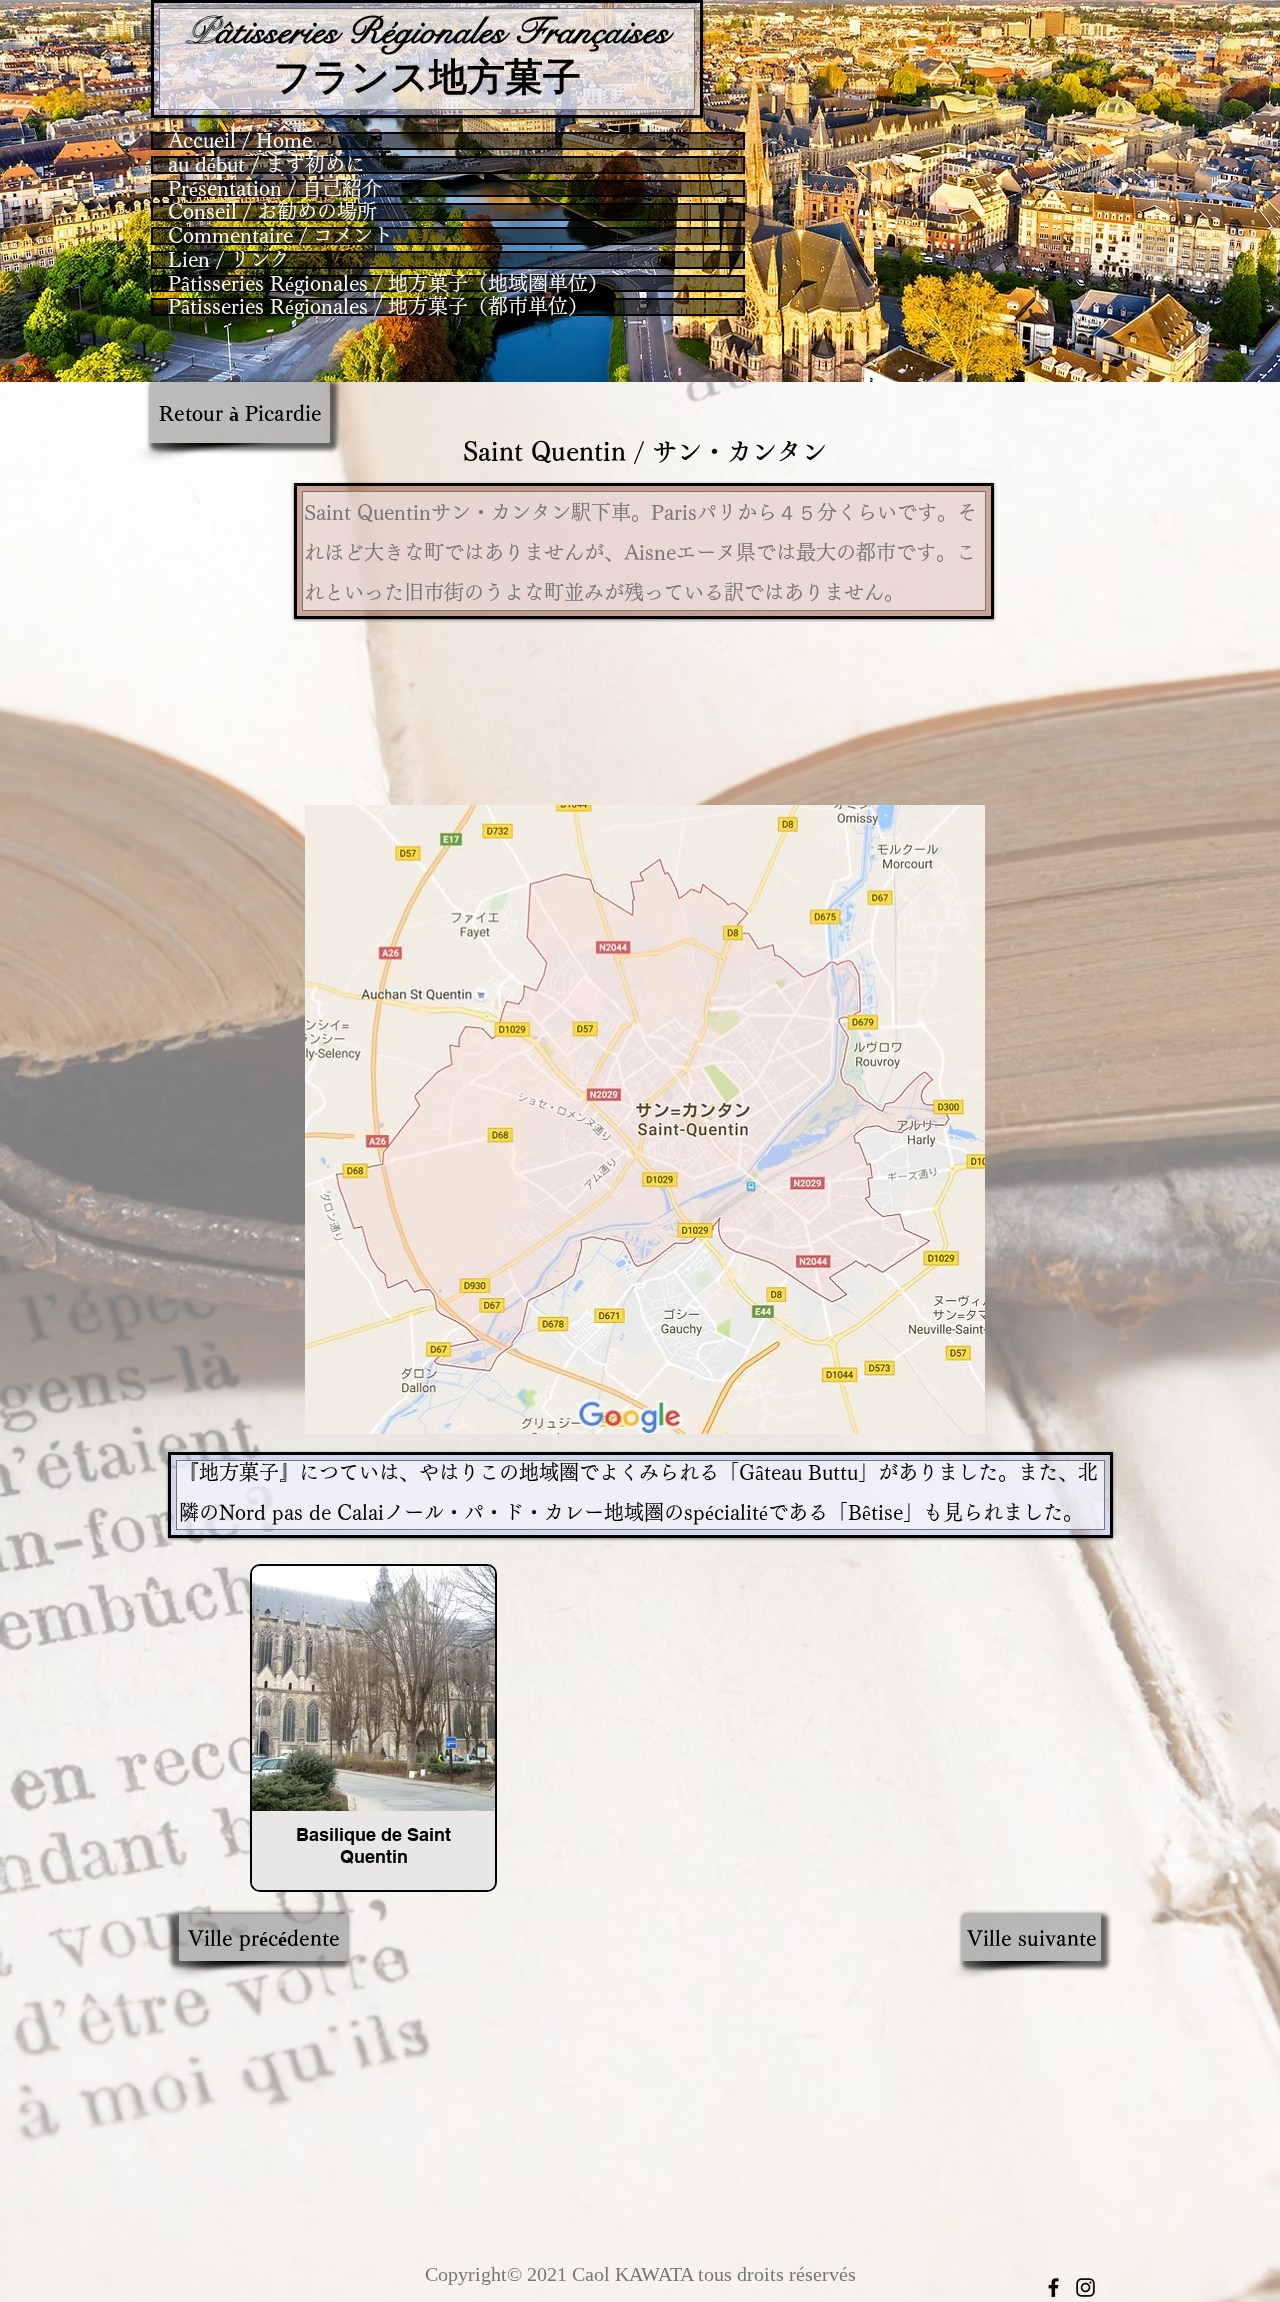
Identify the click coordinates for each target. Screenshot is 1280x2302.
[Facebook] (1053, 2287)
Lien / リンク (229, 260)
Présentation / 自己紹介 (275, 189)
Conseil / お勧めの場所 (272, 212)
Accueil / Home (240, 141)
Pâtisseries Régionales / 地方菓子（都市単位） (378, 307)
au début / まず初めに (266, 165)
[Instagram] (1085, 2287)
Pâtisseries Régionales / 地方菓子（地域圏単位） (388, 284)
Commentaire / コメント (280, 236)
